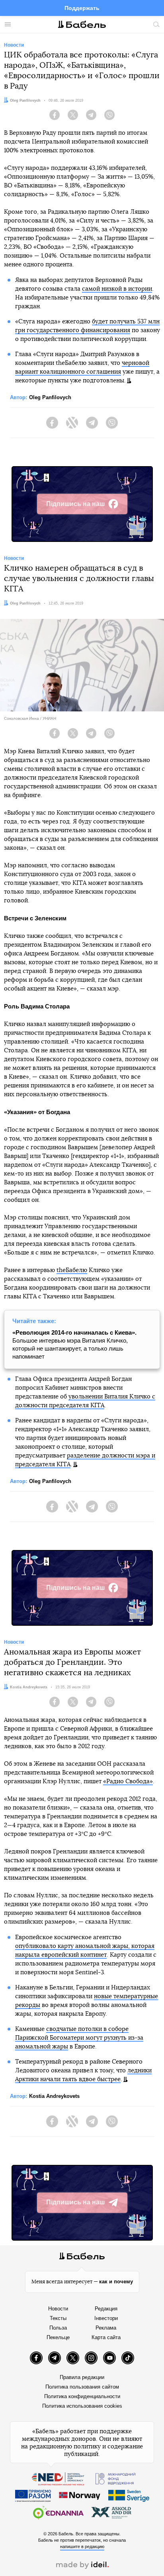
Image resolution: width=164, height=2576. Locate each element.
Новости (58, 2309)
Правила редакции (82, 2377)
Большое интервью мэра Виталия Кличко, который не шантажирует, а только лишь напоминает (74, 1344)
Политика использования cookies (82, 2406)
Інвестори (106, 2318)
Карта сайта (106, 2337)
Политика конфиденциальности (82, 2396)
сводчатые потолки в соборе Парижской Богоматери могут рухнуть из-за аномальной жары (79, 2038)
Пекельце (58, 2337)
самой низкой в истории (117, 289)
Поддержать (82, 8)
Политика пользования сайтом (82, 2387)
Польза (58, 2328)
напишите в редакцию (82, 2546)
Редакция (106, 2309)
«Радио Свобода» (128, 1781)
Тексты (58, 2318)
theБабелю (72, 1270)
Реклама (106, 2328)
